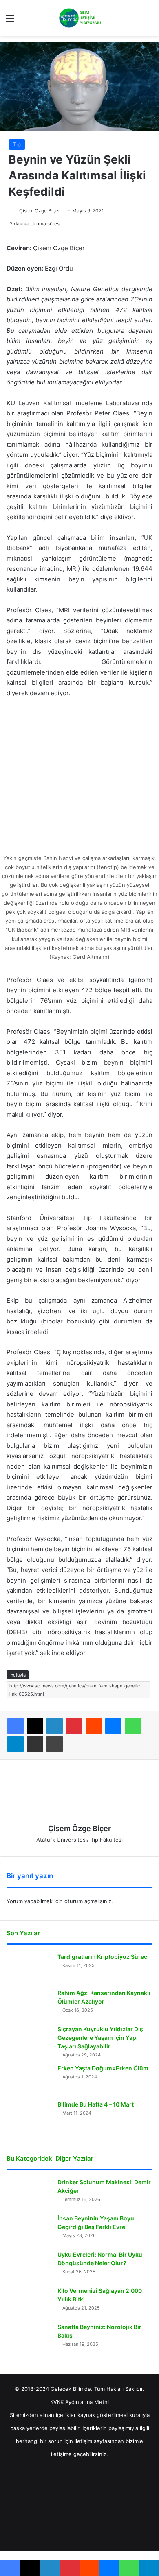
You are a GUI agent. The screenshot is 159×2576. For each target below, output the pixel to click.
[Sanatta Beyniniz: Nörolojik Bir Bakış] (29, 2338)
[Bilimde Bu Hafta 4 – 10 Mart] (29, 2116)
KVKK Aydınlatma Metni (79, 2402)
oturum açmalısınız (88, 1901)
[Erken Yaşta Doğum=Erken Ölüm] (29, 2079)
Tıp (17, 144)
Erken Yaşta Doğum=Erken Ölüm (103, 2068)
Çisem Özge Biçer (40, 211)
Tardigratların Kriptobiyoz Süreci (103, 1957)
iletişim (83, 2441)
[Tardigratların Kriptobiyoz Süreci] (29, 1968)
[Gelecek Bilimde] (80, 18)
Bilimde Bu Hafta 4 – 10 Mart (96, 2104)
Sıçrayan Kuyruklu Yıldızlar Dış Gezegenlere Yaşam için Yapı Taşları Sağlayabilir (100, 2038)
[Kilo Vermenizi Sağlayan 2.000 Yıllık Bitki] (29, 2302)
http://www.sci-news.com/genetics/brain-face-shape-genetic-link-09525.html (76, 1690)
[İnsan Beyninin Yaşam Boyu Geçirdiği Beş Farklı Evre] (29, 2230)
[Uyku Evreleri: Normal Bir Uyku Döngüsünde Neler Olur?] (29, 2266)
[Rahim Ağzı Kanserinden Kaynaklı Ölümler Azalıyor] (29, 2004)
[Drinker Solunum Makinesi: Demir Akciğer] (29, 2193)
